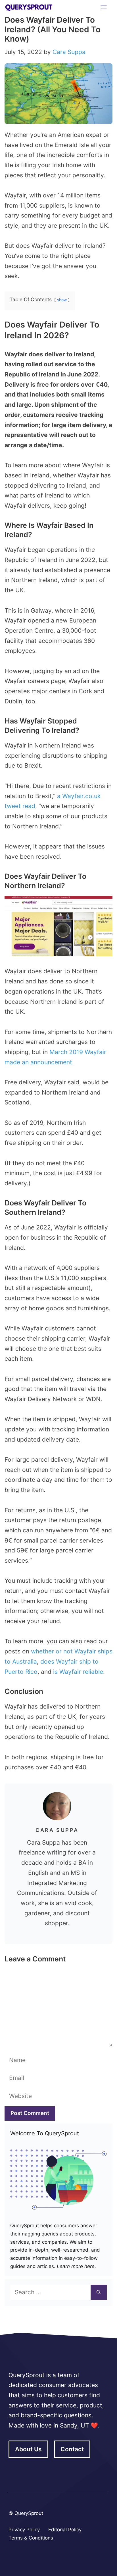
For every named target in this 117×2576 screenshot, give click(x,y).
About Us (28, 2449)
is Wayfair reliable (78, 1672)
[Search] (99, 2292)
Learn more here (75, 2266)
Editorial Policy (65, 2530)
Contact (72, 2449)
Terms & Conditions (31, 2538)
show (62, 300)
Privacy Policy (24, 2530)
